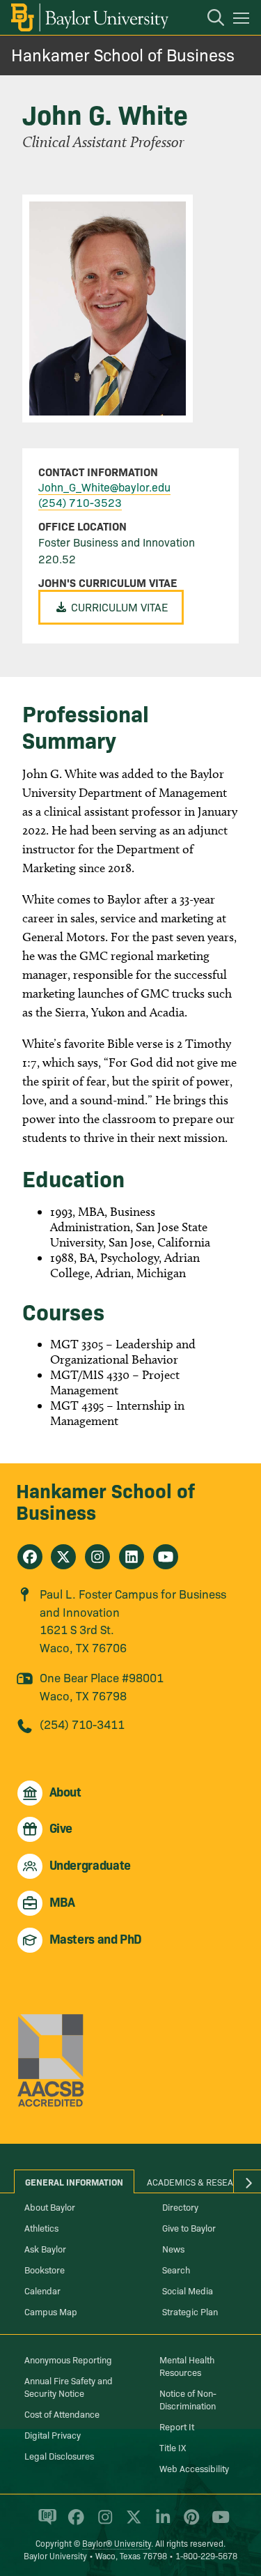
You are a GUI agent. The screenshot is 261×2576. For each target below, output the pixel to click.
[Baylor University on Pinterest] (189, 2523)
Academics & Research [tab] (199, 2181)
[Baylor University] (89, 17)
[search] (209, 20)
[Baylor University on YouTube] (217, 2523)
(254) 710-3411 (82, 1724)
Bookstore (45, 2269)
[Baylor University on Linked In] (160, 2523)
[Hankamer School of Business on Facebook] (30, 1557)
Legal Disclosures (59, 2455)
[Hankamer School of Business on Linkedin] (132, 1557)
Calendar (42, 2290)
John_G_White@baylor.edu (104, 487)
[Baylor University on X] (131, 2523)
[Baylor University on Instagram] (103, 2523)
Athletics (41, 2227)
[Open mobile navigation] (243, 20)
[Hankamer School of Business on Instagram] (97, 1557)
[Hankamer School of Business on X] (63, 1557)
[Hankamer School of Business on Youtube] (166, 1557)
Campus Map (51, 2311)
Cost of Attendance (62, 2414)
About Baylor (50, 2207)
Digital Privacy (53, 2434)
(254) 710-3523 (80, 502)
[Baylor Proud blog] (45, 2523)
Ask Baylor (45, 2248)
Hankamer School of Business (123, 54)
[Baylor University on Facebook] (73, 2523)
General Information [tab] (74, 2181)
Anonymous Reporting (68, 2359)
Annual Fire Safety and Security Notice (69, 2386)
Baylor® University (117, 2543)
